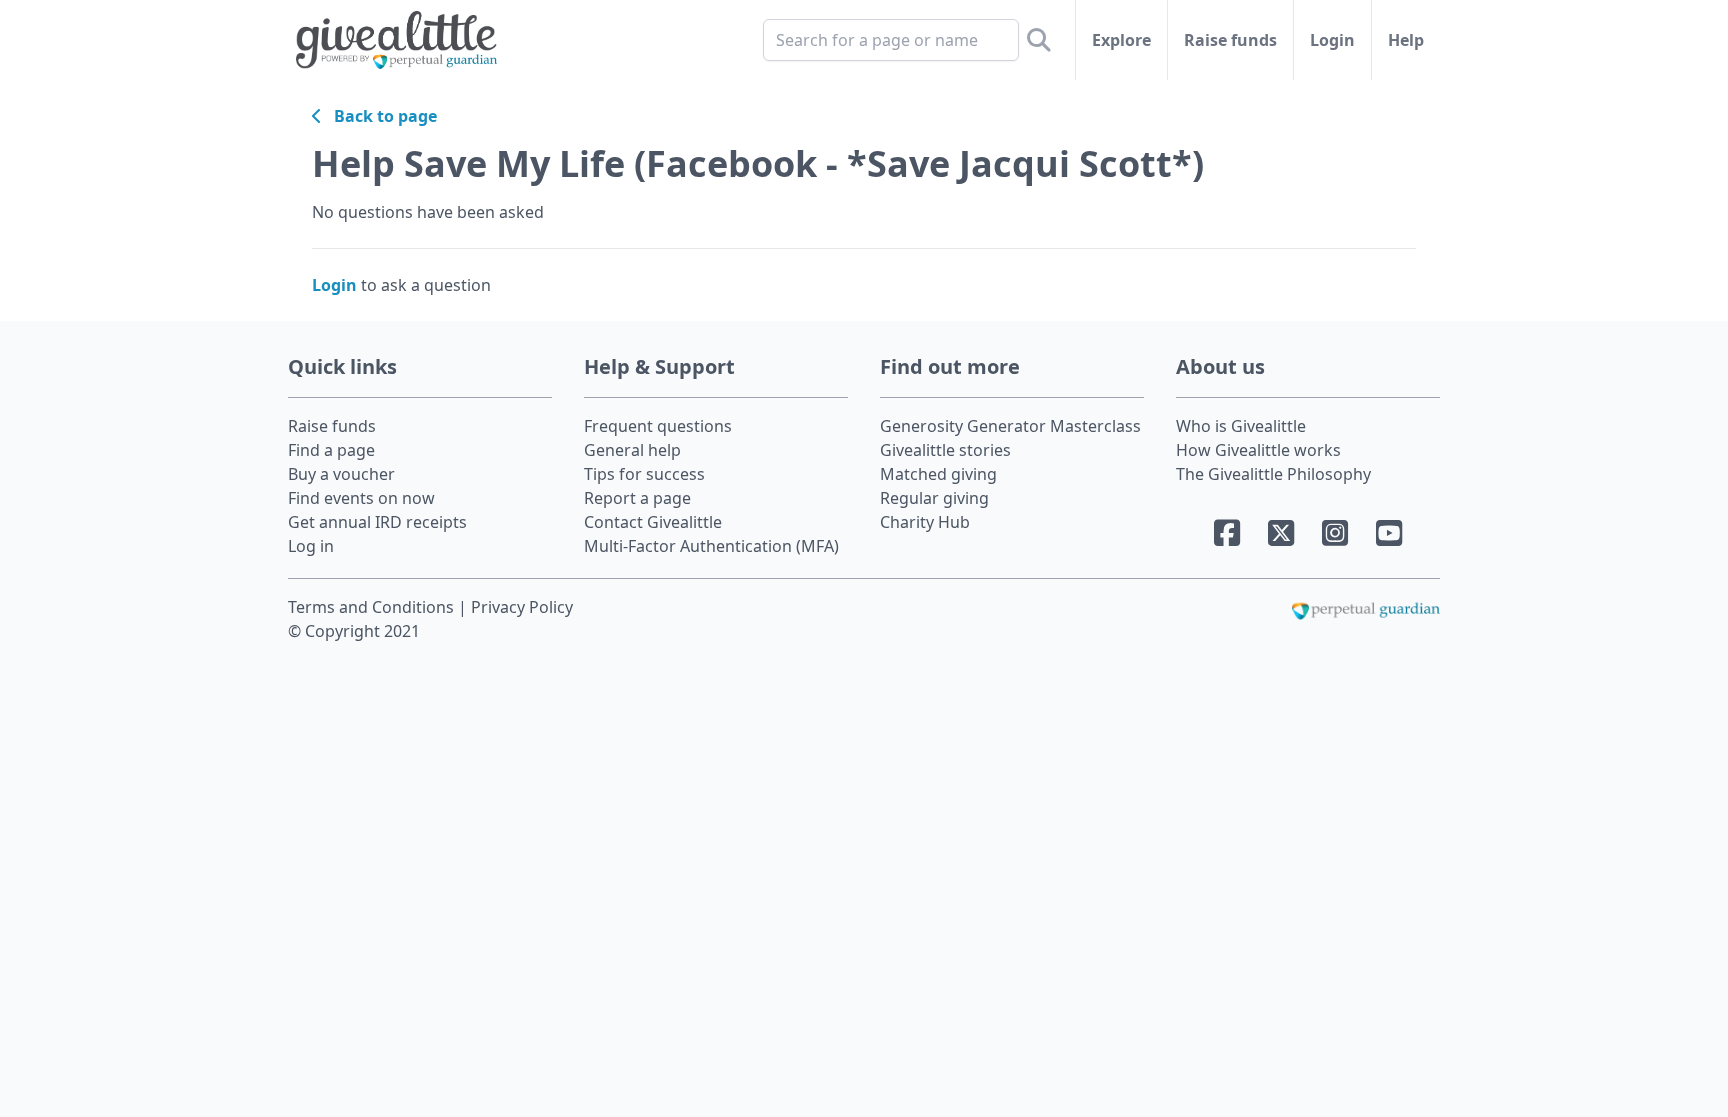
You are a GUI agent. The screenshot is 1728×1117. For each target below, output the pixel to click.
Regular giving (934, 498)
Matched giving (938, 474)
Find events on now (361, 498)
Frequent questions (658, 426)
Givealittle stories (945, 450)
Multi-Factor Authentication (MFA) (711, 546)
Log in (311, 546)
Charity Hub (925, 522)
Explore (1121, 40)
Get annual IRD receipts (377, 522)
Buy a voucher (341, 474)
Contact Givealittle (653, 522)
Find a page (331, 450)
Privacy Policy (522, 607)
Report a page (637, 498)
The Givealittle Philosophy (1273, 474)
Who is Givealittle (1241, 426)
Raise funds (1230, 40)
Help (1406, 40)
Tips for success (644, 474)
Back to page (379, 116)
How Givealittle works (1258, 450)
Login (1332, 40)
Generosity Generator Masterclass (1010, 426)
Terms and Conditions (373, 607)
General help (632, 450)
